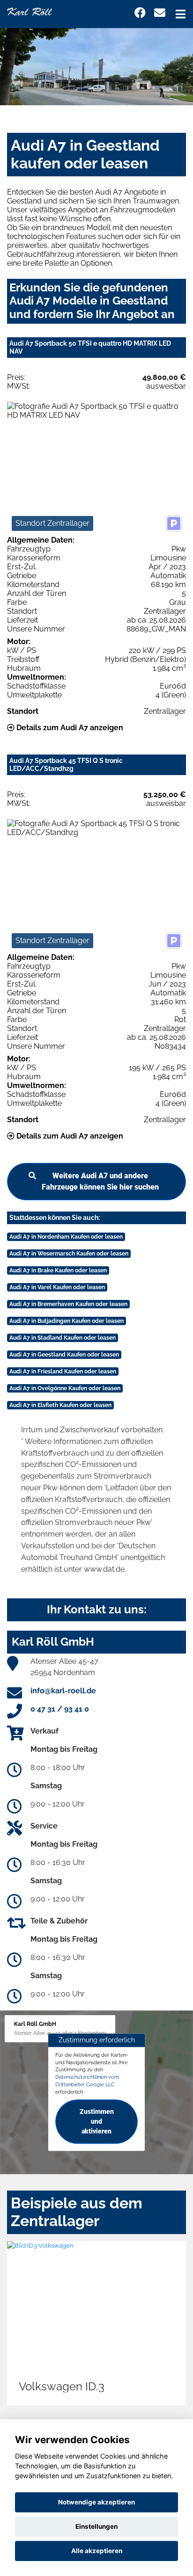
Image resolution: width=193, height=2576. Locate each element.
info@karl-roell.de (63, 1691)
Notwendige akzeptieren (96, 2502)
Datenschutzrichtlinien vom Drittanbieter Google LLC (87, 2081)
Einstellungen (96, 2526)
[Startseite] (30, 11)
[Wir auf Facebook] (140, 13)
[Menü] (181, 14)
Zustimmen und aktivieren (97, 2121)
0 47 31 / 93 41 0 (60, 1709)
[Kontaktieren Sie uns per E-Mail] (160, 13)
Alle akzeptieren (97, 2551)
